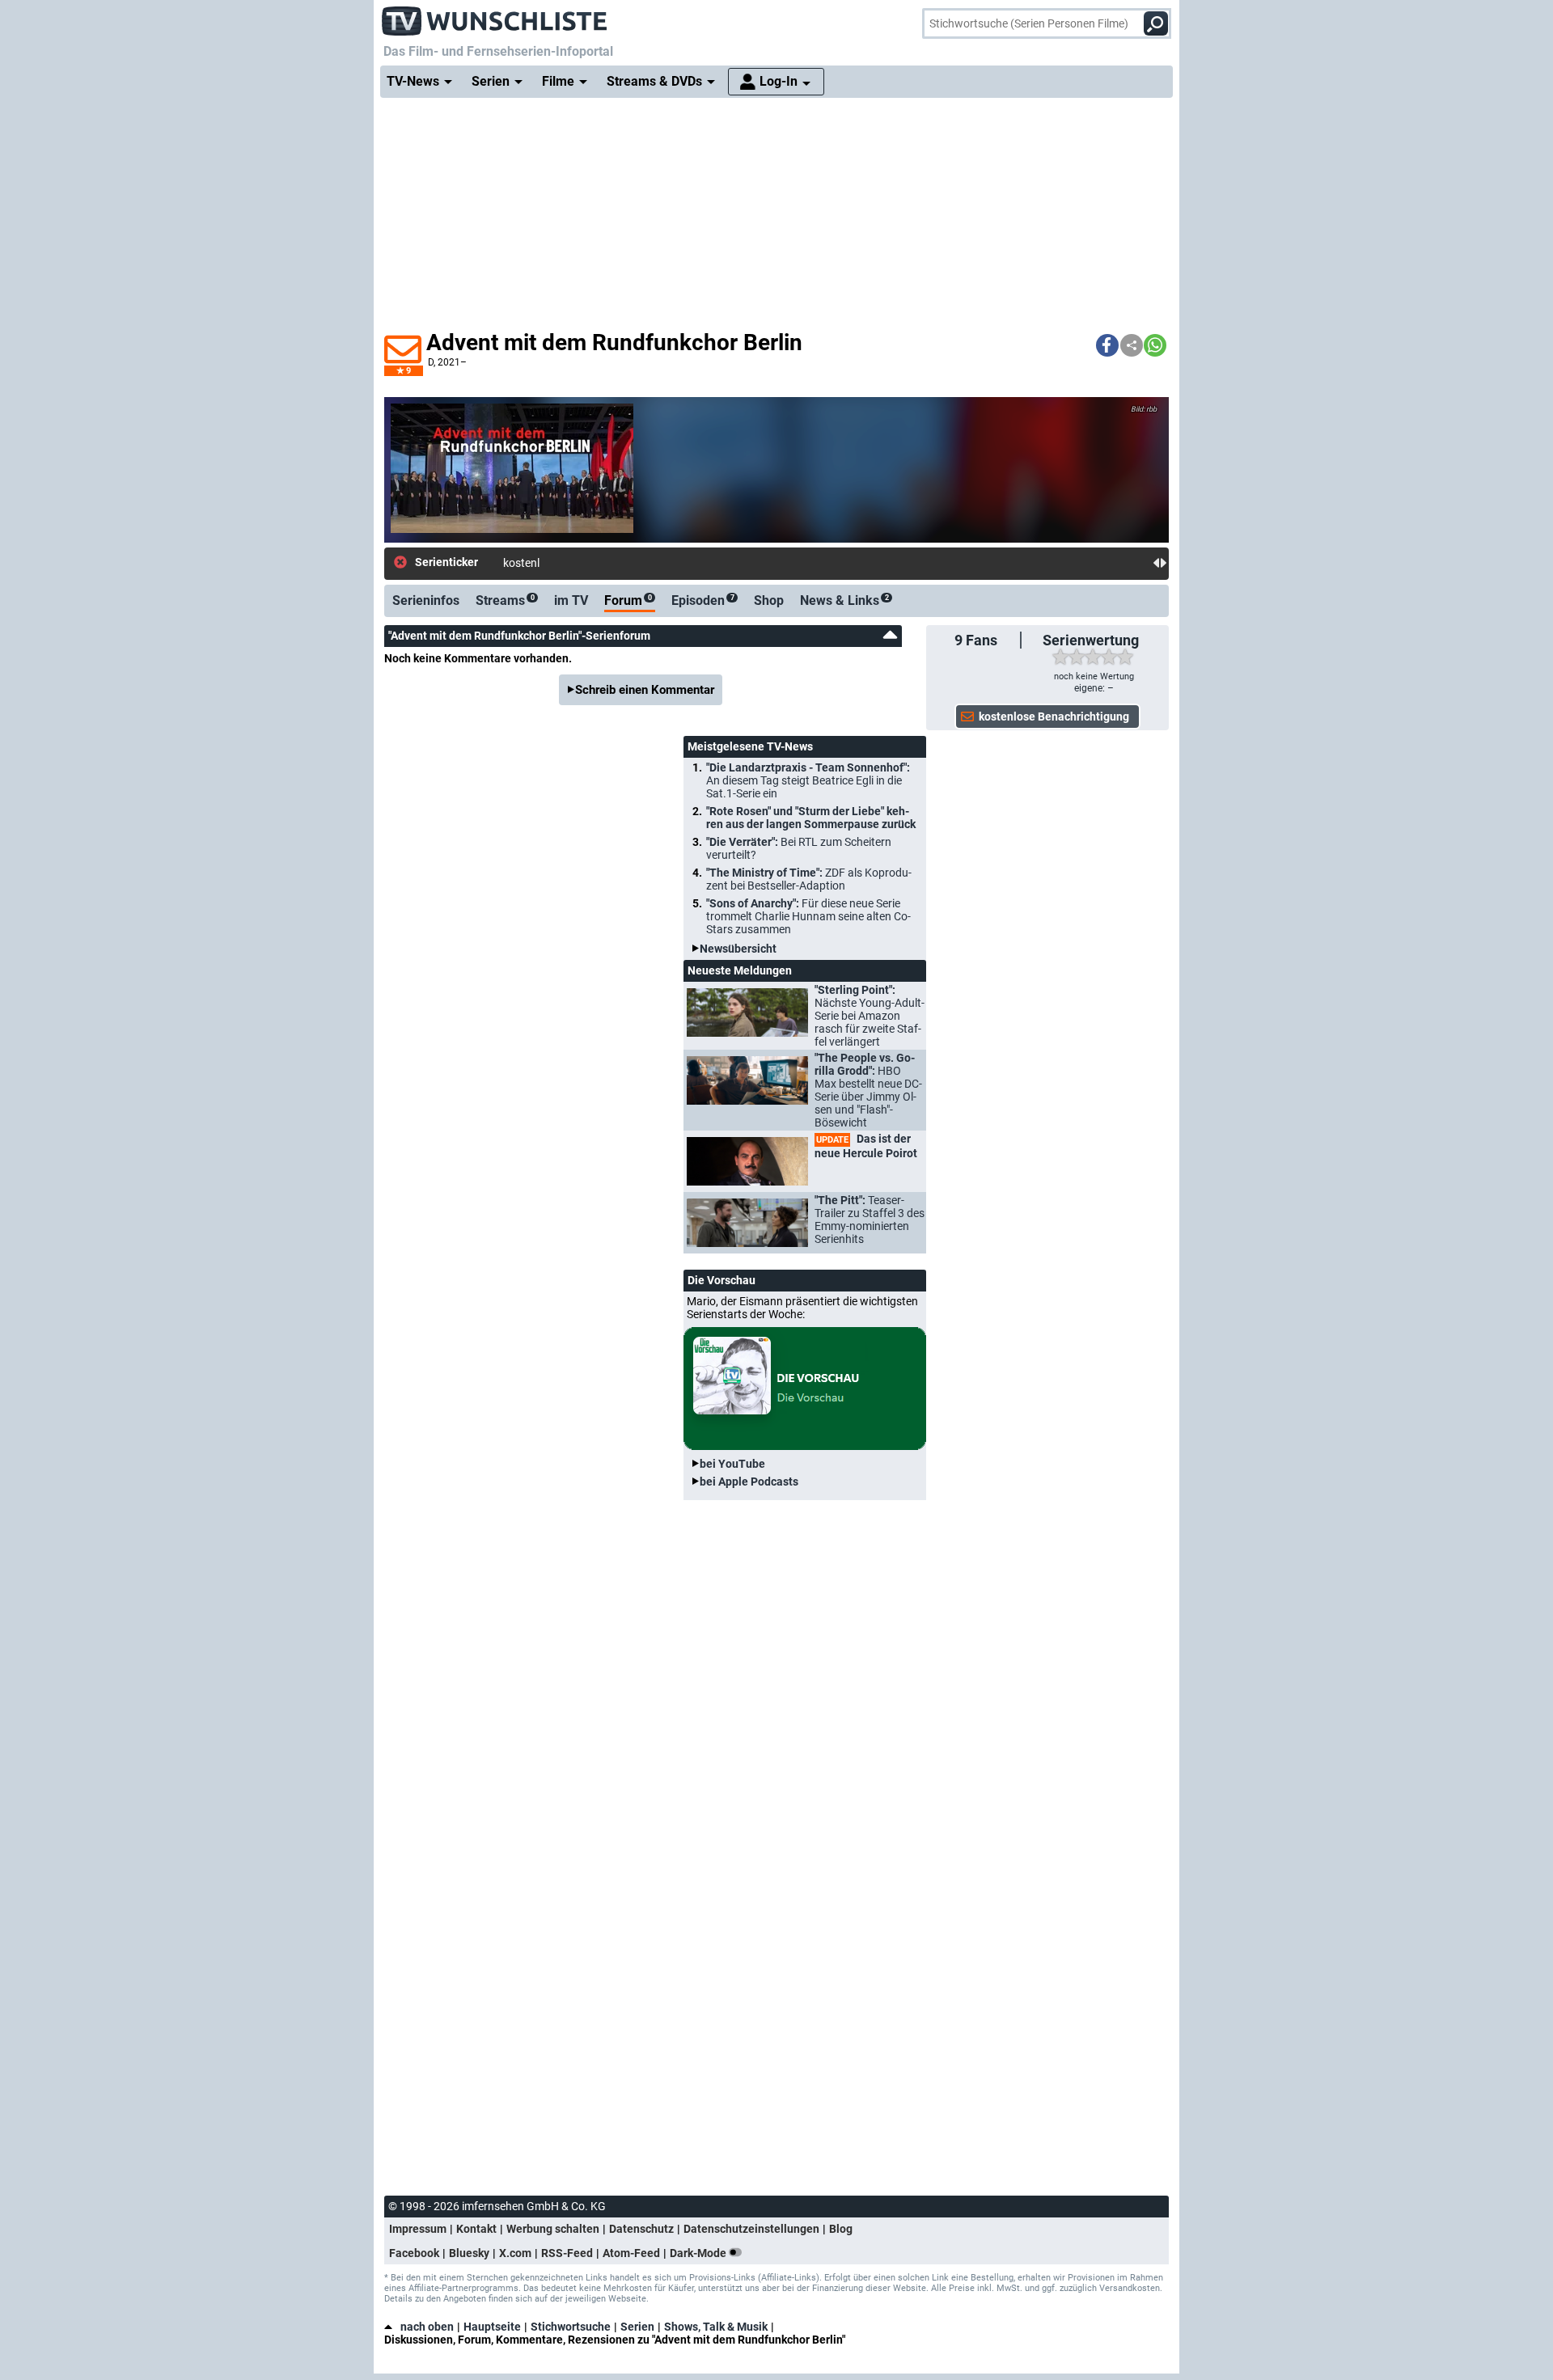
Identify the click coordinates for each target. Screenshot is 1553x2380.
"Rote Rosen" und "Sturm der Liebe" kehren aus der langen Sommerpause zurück (811, 818)
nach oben (427, 2327)
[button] (1107, 345)
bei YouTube (732, 1464)
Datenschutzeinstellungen (751, 2229)
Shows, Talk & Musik (716, 2327)
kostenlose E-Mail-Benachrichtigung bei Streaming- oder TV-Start (665, 563)
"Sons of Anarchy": (808, 916)
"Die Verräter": (799, 848)
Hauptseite (492, 2327)
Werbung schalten (553, 2229)
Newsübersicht (738, 949)
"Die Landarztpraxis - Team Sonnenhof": (808, 780)
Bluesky (469, 2253)
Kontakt (476, 2229)
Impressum (418, 2229)
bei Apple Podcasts (749, 1482)
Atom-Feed (631, 2253)
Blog (841, 2229)
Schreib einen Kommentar (645, 690)
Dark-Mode (699, 2253)
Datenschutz (641, 2229)
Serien (637, 2327)
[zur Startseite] (495, 16)
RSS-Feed (567, 2253)
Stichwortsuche (571, 2327)
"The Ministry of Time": (809, 879)
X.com (515, 2253)
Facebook (414, 2253)
